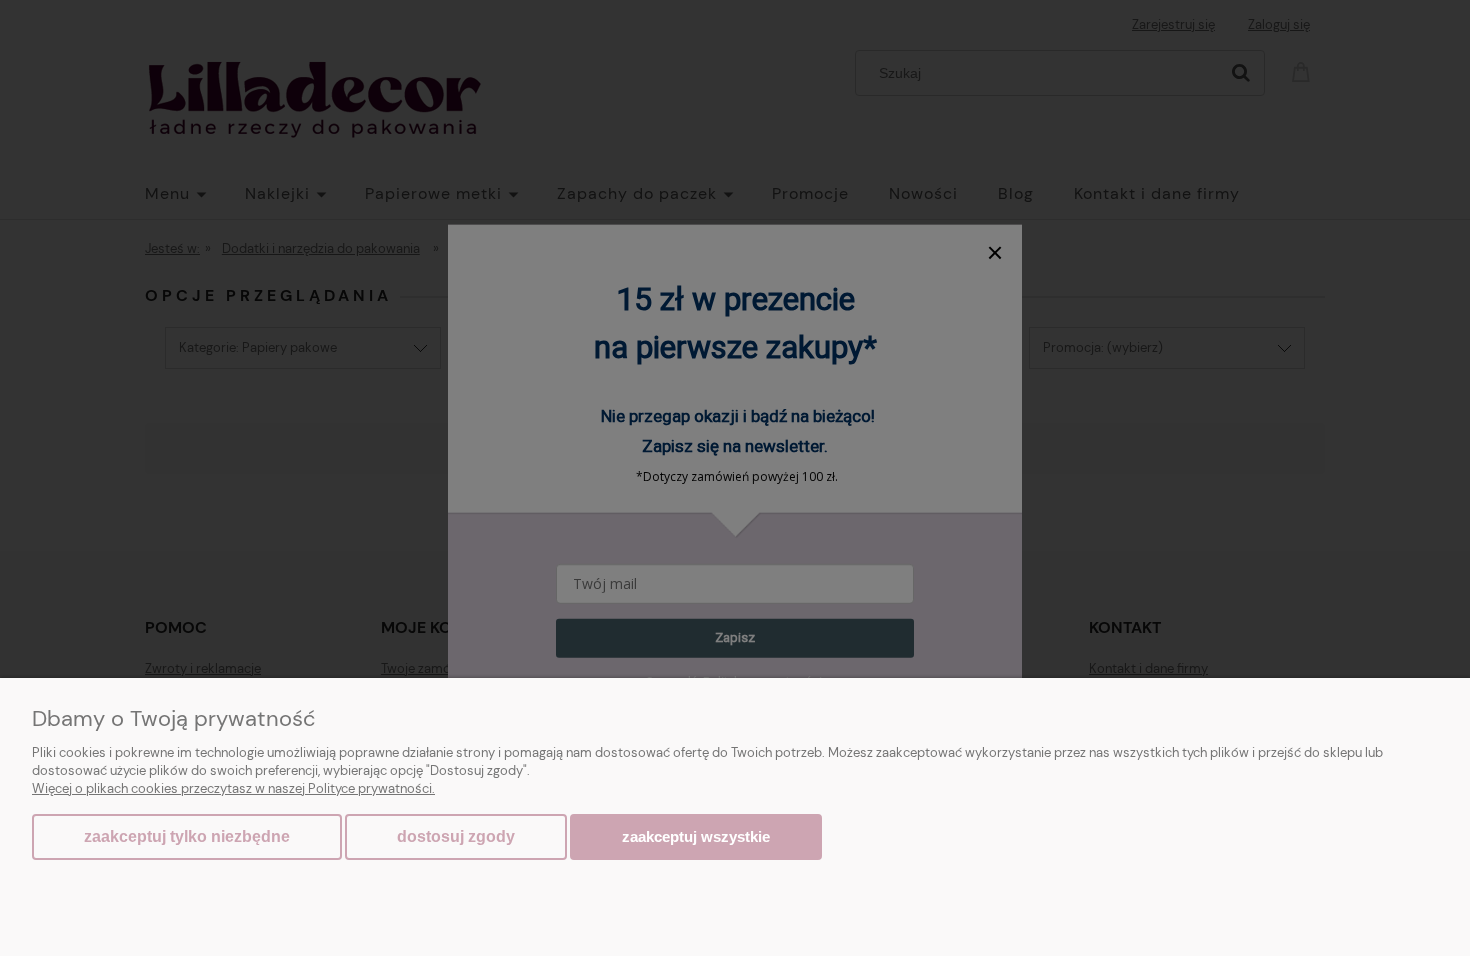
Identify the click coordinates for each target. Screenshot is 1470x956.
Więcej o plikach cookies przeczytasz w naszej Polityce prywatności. (233, 788)
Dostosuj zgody (456, 836)
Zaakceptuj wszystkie (696, 836)
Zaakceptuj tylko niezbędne (187, 836)
